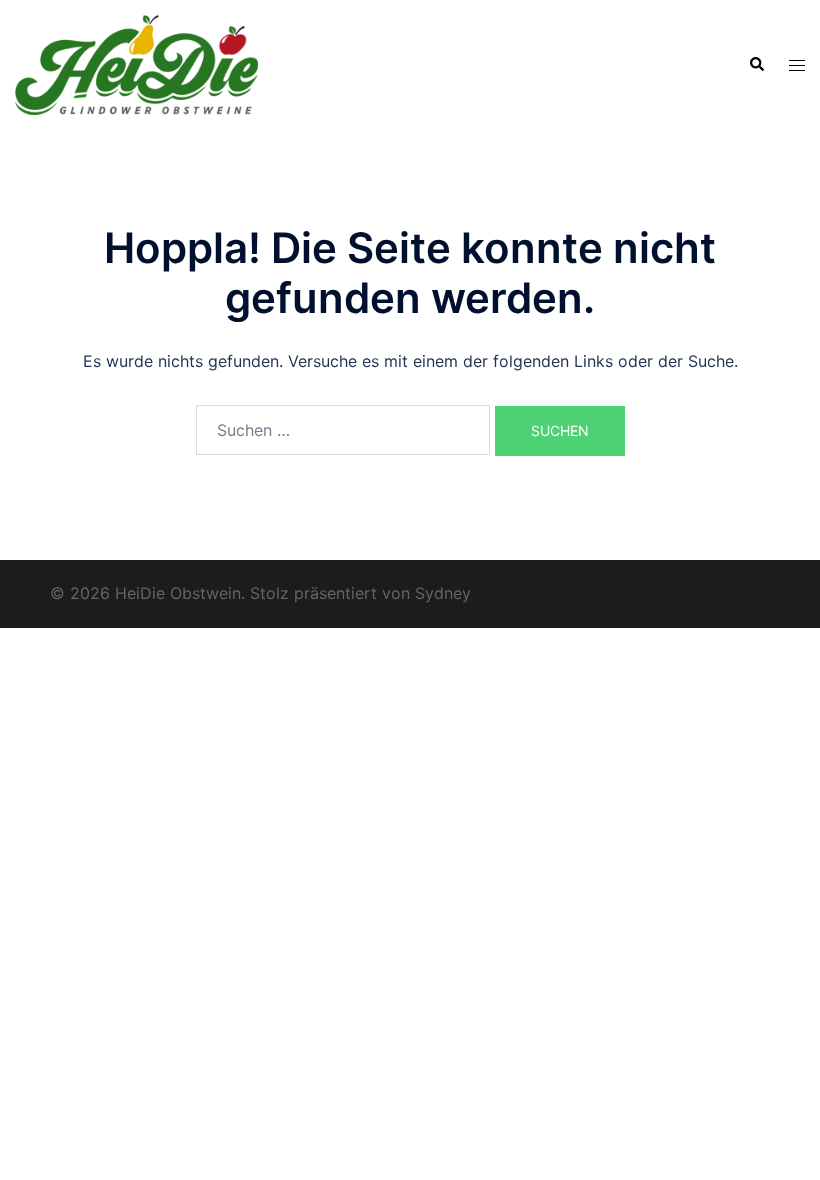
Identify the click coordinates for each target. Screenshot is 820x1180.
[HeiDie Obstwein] (136, 63)
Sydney (443, 593)
